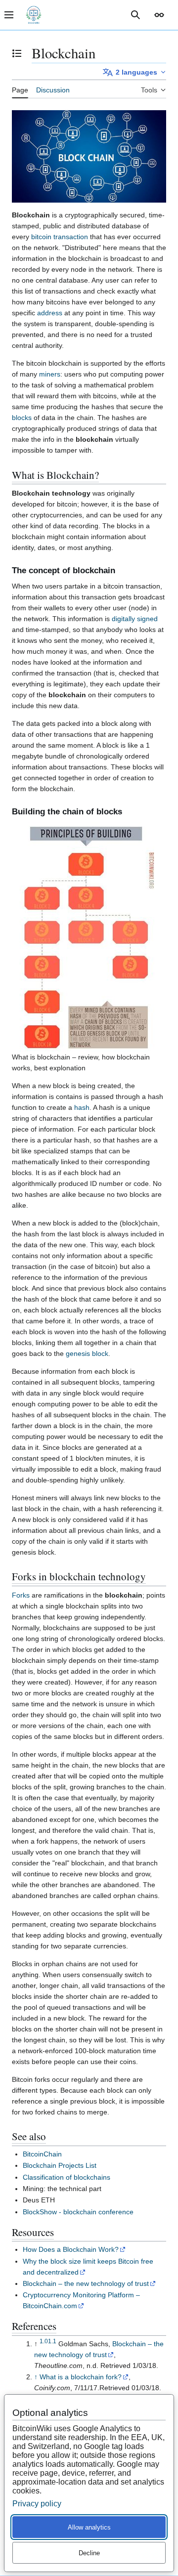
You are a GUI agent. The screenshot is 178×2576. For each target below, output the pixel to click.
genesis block (87, 1353)
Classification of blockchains (67, 2177)
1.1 (52, 2341)
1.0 (44, 2341)
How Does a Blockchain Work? (71, 2249)
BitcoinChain (42, 2154)
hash (82, 1107)
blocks (22, 418)
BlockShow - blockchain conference (78, 2212)
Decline (89, 2553)
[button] (159, 15)
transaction (71, 237)
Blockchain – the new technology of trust (86, 2283)
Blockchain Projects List (60, 2165)
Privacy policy (37, 2504)
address (50, 313)
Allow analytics (89, 2527)
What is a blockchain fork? (81, 2377)
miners (50, 374)
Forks (21, 1595)
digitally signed (135, 619)
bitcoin (41, 237)
